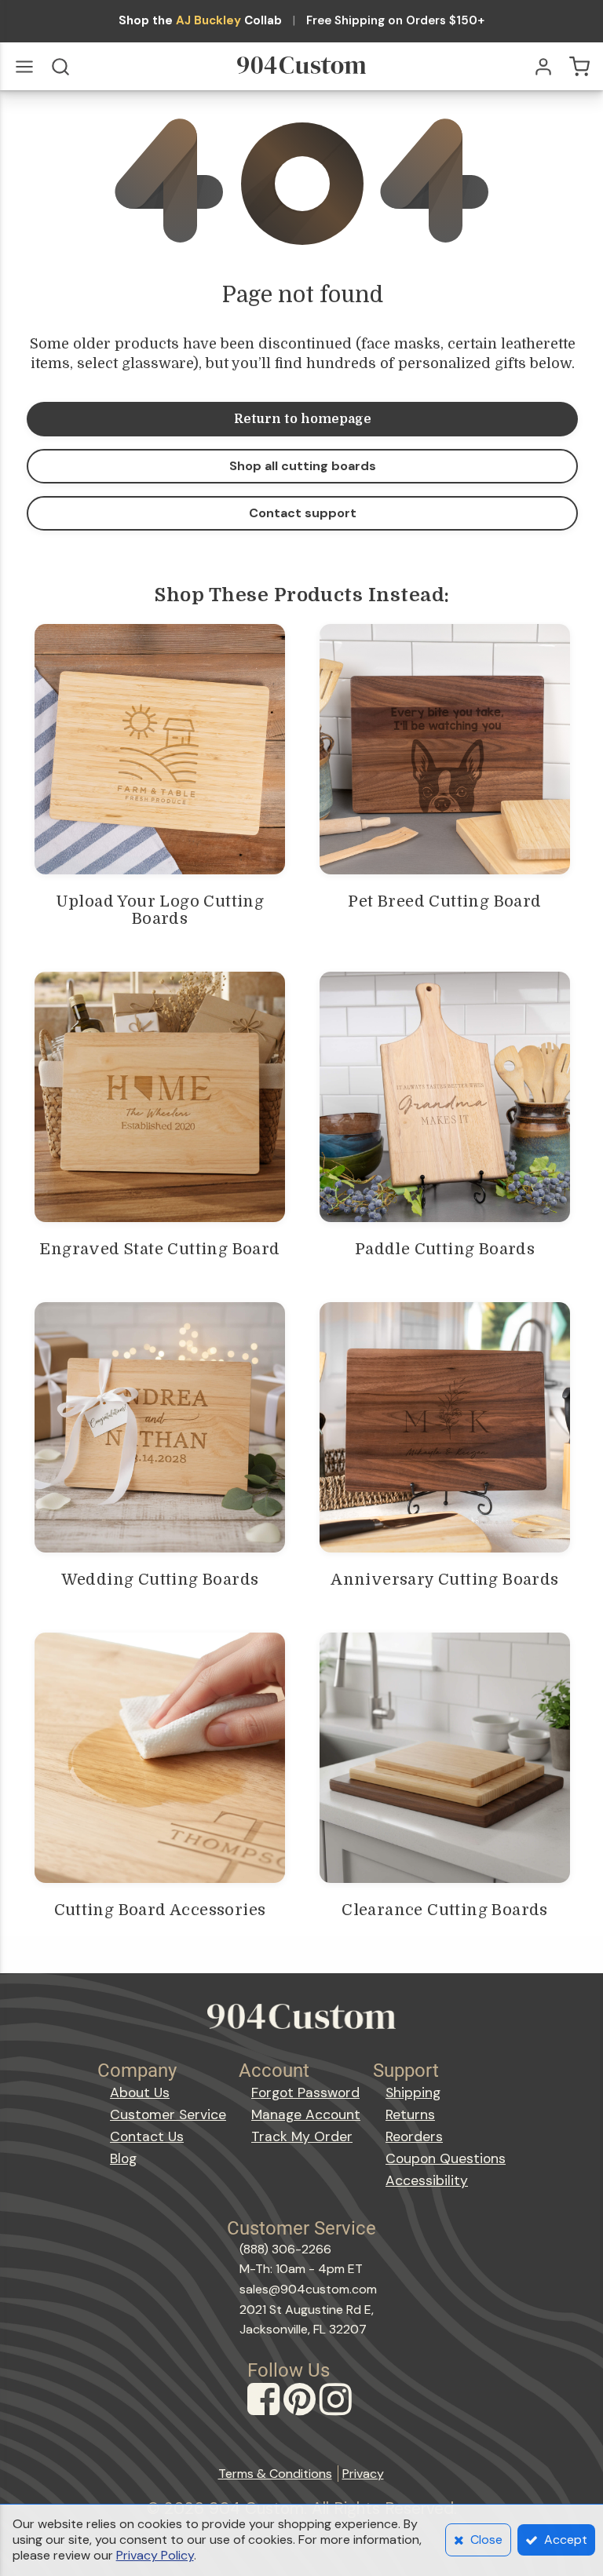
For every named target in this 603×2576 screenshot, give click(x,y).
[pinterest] (301, 2414)
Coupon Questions (446, 2158)
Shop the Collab (200, 21)
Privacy (363, 2474)
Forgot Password (305, 2093)
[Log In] (543, 67)
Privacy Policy (155, 2555)
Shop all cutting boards (303, 466)
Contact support (303, 513)
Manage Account (306, 2114)
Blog (123, 2158)
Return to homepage (303, 419)
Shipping (413, 2093)
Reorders (414, 2136)
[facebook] (265, 2414)
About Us (140, 2093)
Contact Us (147, 2136)
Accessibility (427, 2180)
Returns (410, 2114)
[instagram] (338, 2414)
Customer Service (168, 2114)
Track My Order (302, 2136)
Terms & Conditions (275, 2474)
